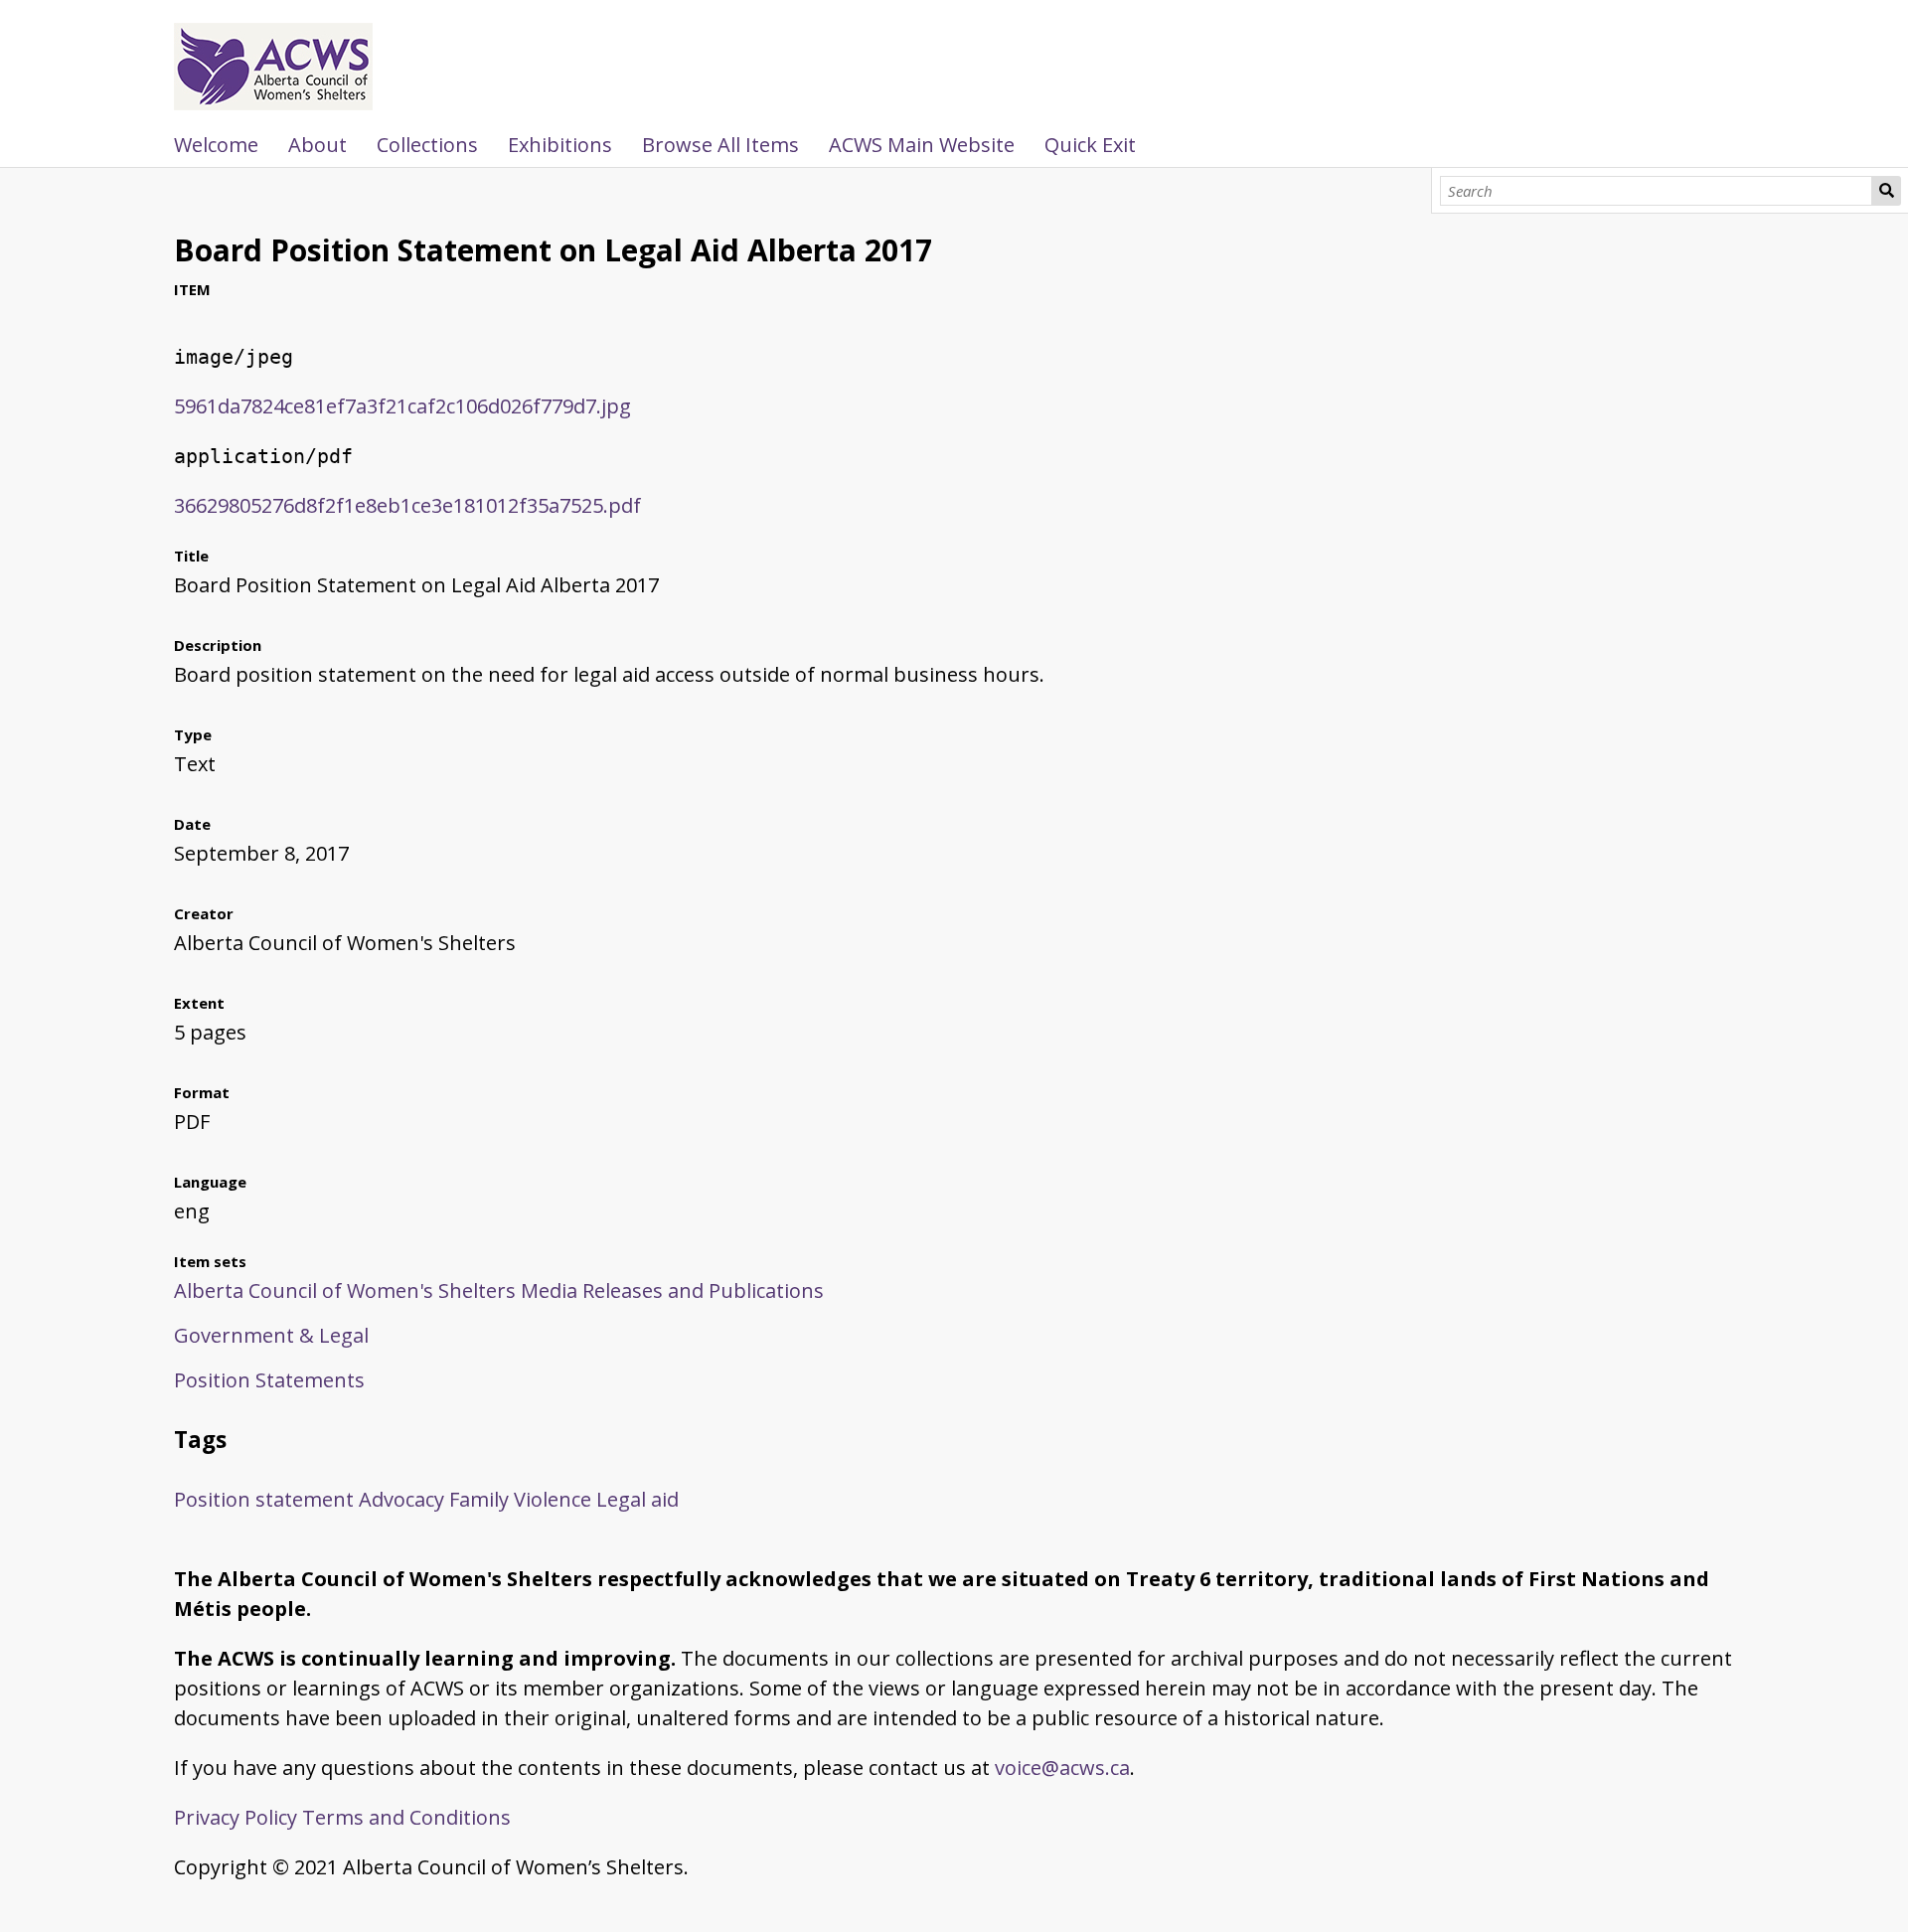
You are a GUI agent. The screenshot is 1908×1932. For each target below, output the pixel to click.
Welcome (216, 145)
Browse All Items (720, 145)
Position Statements (269, 1380)
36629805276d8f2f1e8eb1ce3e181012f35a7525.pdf (407, 505)
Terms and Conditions (406, 1817)
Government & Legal (271, 1335)
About (318, 145)
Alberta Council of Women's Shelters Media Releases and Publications (499, 1290)
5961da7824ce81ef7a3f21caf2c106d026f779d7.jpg (402, 406)
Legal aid (637, 1499)
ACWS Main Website (922, 145)
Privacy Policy (236, 1817)
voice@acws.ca (1062, 1768)
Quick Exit (1090, 145)
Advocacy (401, 1499)
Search (1886, 191)
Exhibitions (560, 145)
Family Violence (520, 1499)
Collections (427, 145)
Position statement (264, 1499)
